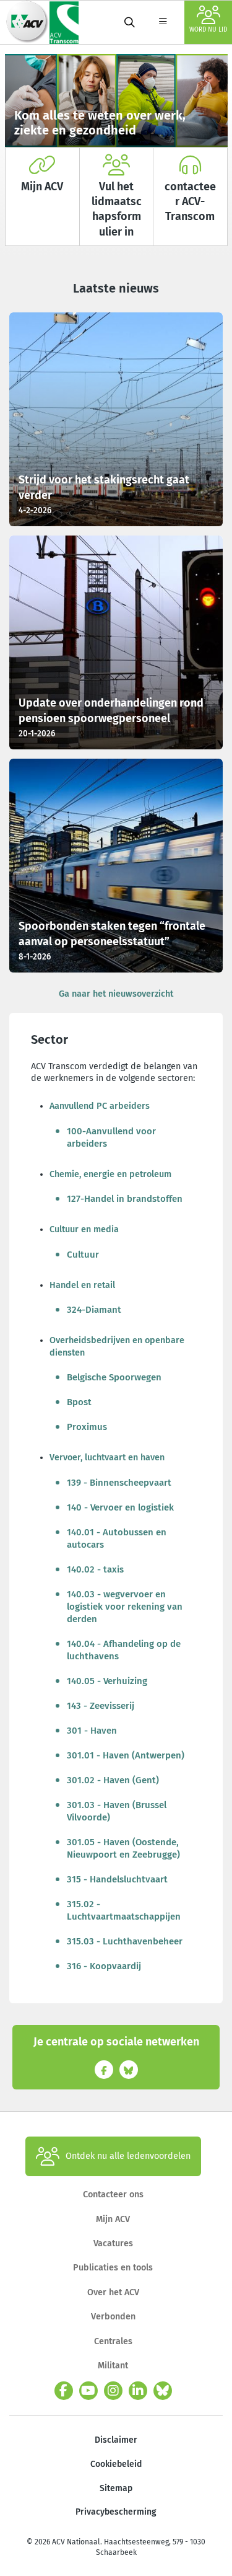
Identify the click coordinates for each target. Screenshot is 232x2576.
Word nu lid (208, 30)
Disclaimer (116, 2440)
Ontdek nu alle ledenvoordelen (128, 2156)
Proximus (87, 1427)
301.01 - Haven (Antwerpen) (126, 1755)
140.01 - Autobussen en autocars (117, 1538)
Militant (113, 2366)
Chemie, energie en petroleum (110, 1174)
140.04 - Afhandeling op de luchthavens (124, 1650)
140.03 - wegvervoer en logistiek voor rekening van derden (125, 1607)
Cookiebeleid (116, 2464)
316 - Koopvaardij (104, 1966)
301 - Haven (92, 1731)
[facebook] (64, 2391)
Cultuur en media (84, 1229)
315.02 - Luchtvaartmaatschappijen (124, 1910)
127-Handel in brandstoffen (125, 1199)
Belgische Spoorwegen (114, 1377)
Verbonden (113, 2317)
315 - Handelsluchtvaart (117, 1879)
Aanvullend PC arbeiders (100, 1106)
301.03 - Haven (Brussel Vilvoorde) (117, 1811)
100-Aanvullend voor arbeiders (111, 1137)
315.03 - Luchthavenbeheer (125, 1941)
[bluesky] (163, 2391)
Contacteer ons (113, 2194)
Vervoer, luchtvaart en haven (107, 1458)
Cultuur (83, 1255)
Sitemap (116, 2488)
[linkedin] (138, 2391)
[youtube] (88, 2391)
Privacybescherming (116, 2512)
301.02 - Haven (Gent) (113, 1780)
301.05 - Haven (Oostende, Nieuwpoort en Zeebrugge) (123, 1848)
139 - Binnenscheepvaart (119, 1483)
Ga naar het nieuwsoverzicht (116, 994)
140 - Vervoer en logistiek (120, 1507)
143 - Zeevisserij (101, 1706)
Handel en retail (82, 1285)
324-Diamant (94, 1310)
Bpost (79, 1402)
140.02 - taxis (95, 1569)
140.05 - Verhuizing (107, 1681)
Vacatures (113, 2243)
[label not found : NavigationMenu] (163, 22)
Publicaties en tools (113, 2268)
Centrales (113, 2341)
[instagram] (113, 2391)
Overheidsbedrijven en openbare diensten (117, 1346)
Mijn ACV (113, 2219)
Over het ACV (113, 2292)
